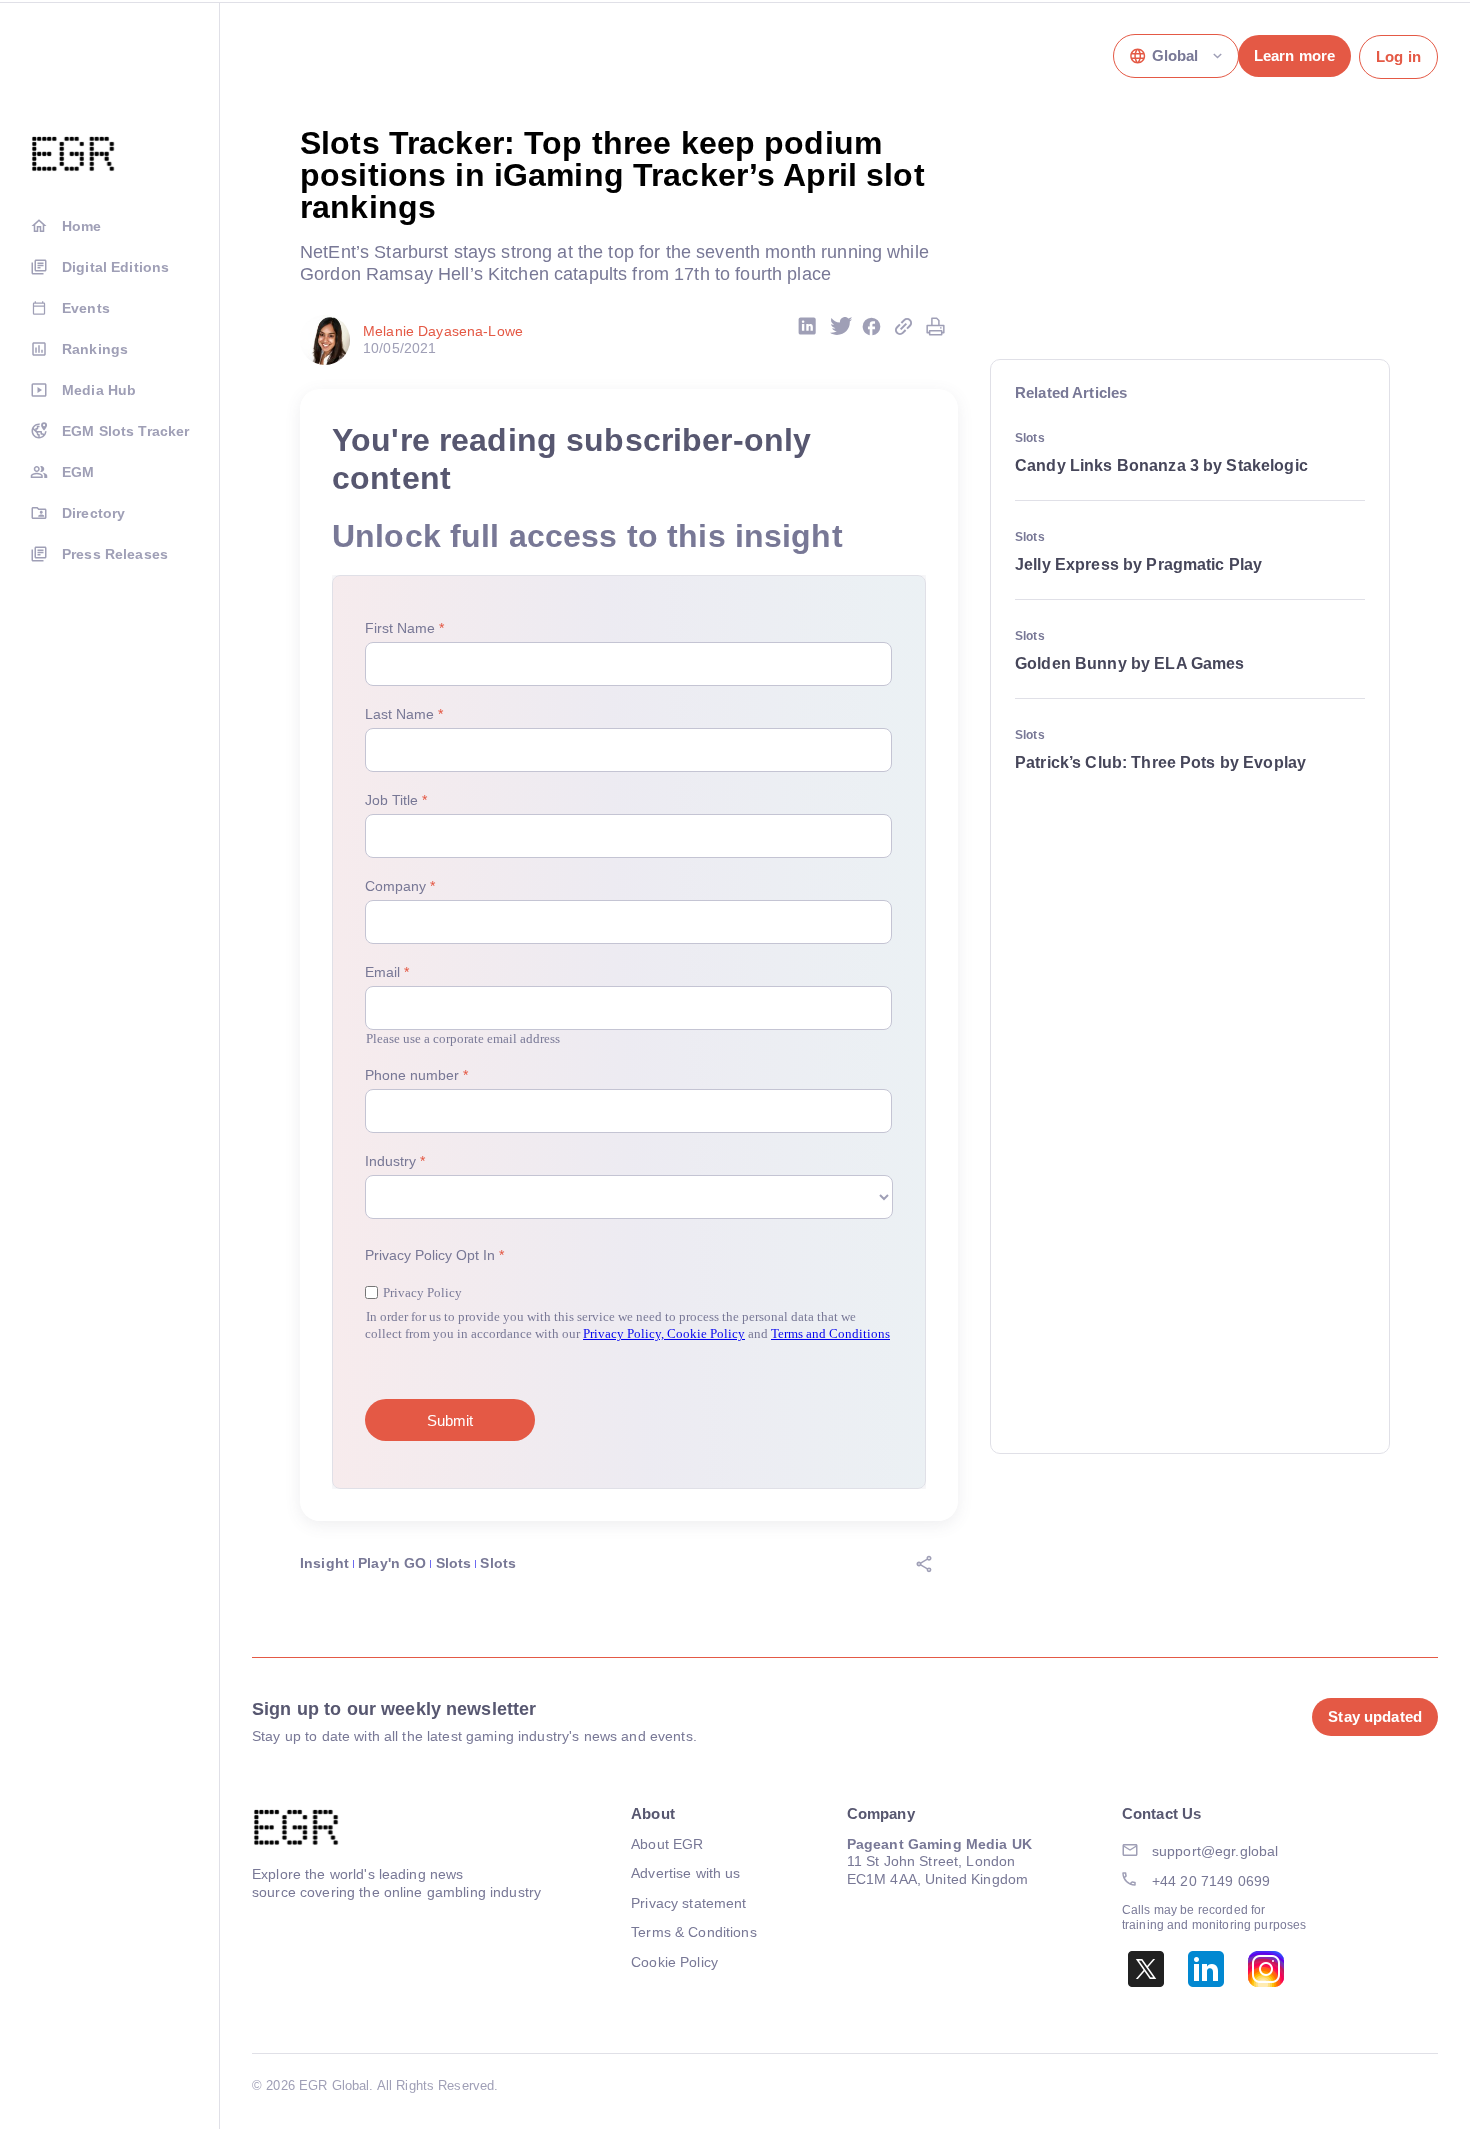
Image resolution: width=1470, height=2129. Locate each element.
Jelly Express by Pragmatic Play (1138, 564)
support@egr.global (1215, 1851)
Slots (454, 1563)
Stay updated (1375, 1716)
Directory (93, 513)
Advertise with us (685, 1873)
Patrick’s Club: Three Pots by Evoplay (1160, 762)
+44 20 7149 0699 (1211, 1881)
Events (86, 308)
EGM (78, 472)
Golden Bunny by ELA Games (1130, 663)
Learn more (1294, 55)
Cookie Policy (674, 1962)
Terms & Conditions (694, 1932)
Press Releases (115, 554)
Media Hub (99, 390)
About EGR (667, 1844)
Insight (324, 1563)
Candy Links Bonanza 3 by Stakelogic (1161, 465)
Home (82, 226)
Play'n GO (392, 1563)
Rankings (95, 349)
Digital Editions (115, 267)
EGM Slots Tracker (125, 431)
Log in (1398, 56)
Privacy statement (688, 1903)
